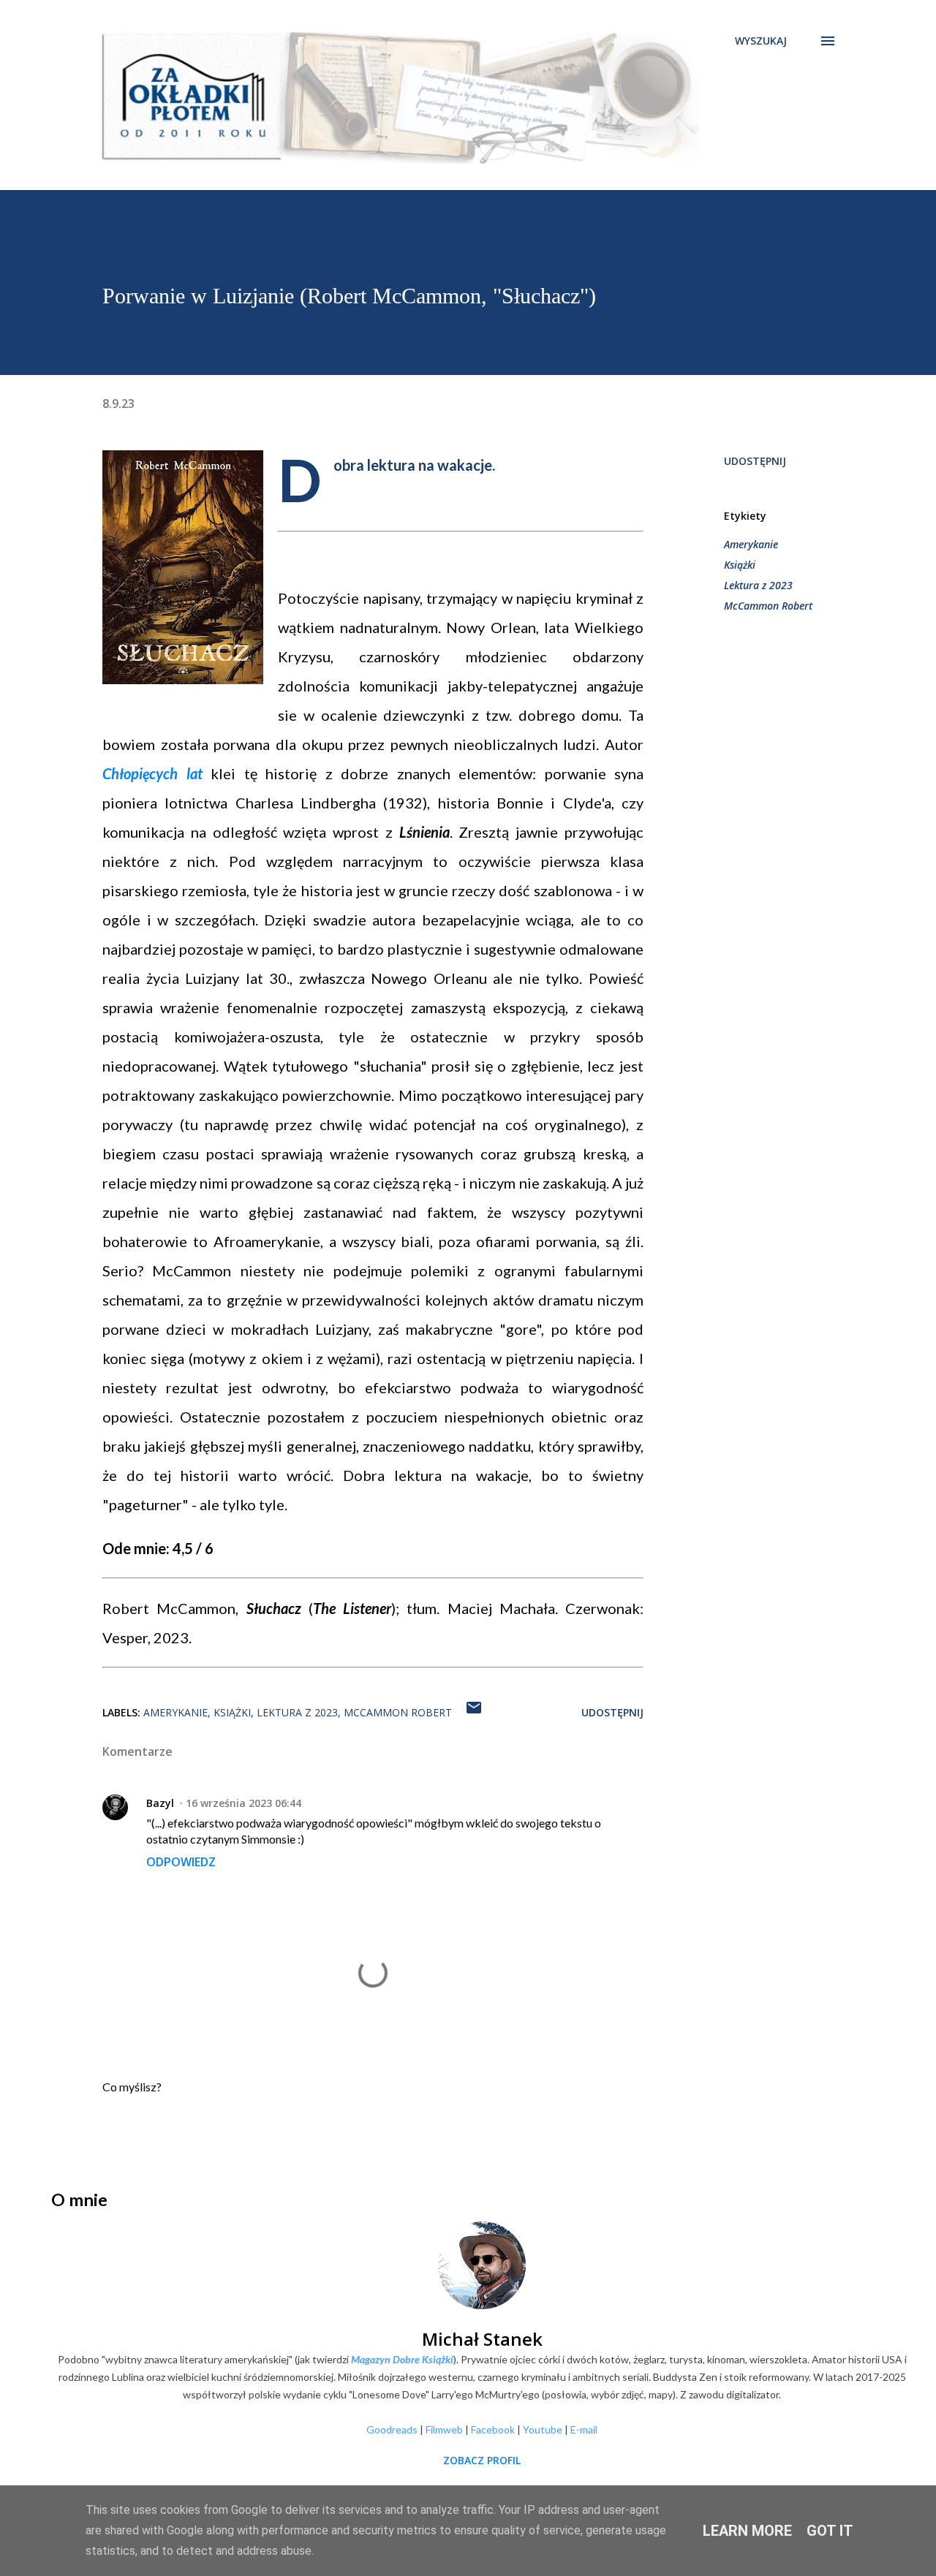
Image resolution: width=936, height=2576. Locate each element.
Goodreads (392, 2429)
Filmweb (444, 2429)
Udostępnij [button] (755, 461)
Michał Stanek (482, 2339)
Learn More (747, 2531)
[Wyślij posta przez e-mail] (474, 1712)
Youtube (543, 2429)
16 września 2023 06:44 (244, 1803)
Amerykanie (751, 544)
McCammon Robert (768, 606)
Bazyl (160, 1803)
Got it (830, 2531)
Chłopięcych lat (152, 773)
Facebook (493, 2429)
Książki (740, 565)
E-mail (584, 2429)
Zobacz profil (482, 2460)
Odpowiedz (181, 1862)
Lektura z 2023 (758, 585)
